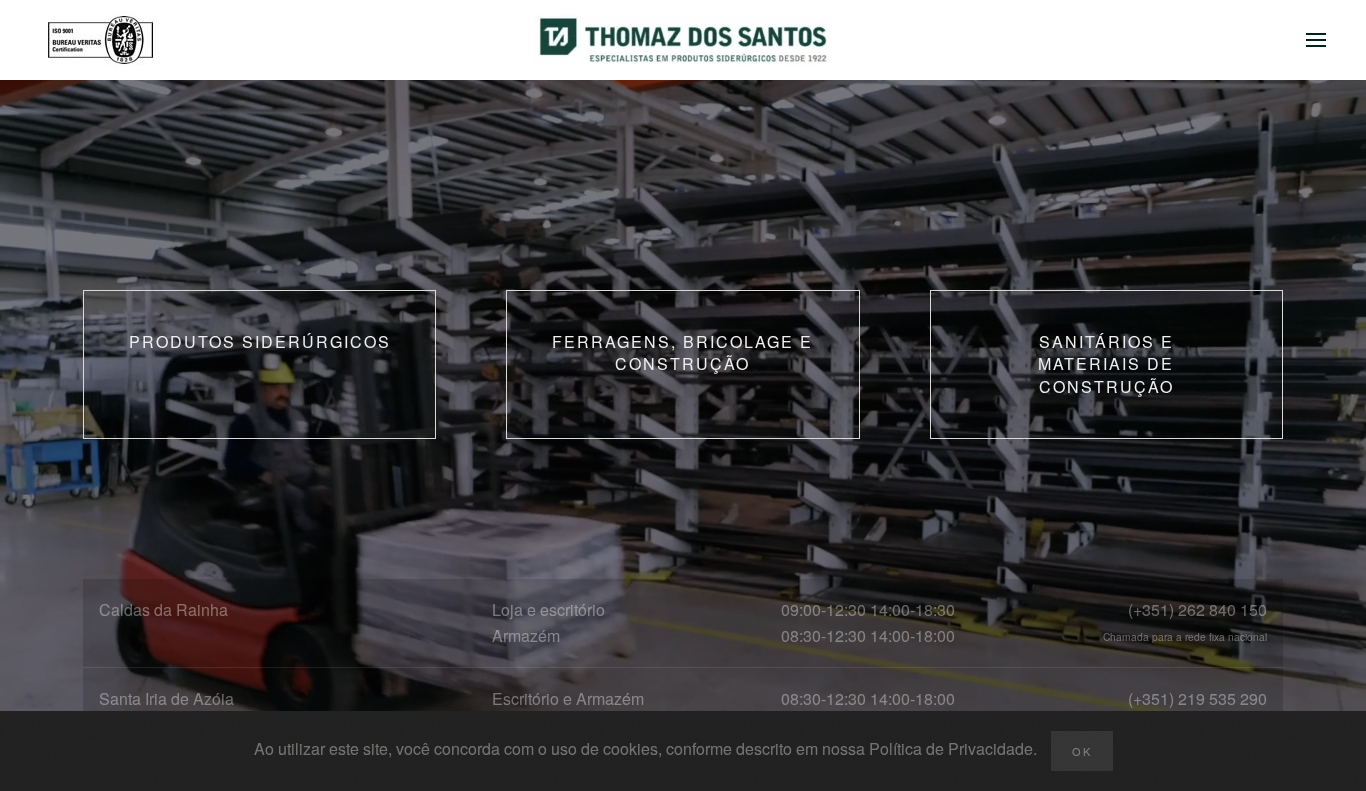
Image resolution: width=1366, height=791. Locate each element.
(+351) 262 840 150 (1197, 609)
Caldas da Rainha (163, 609)
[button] (1316, 40)
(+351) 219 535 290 (1197, 698)
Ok (1082, 751)
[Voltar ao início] (683, 40)
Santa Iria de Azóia (166, 698)
